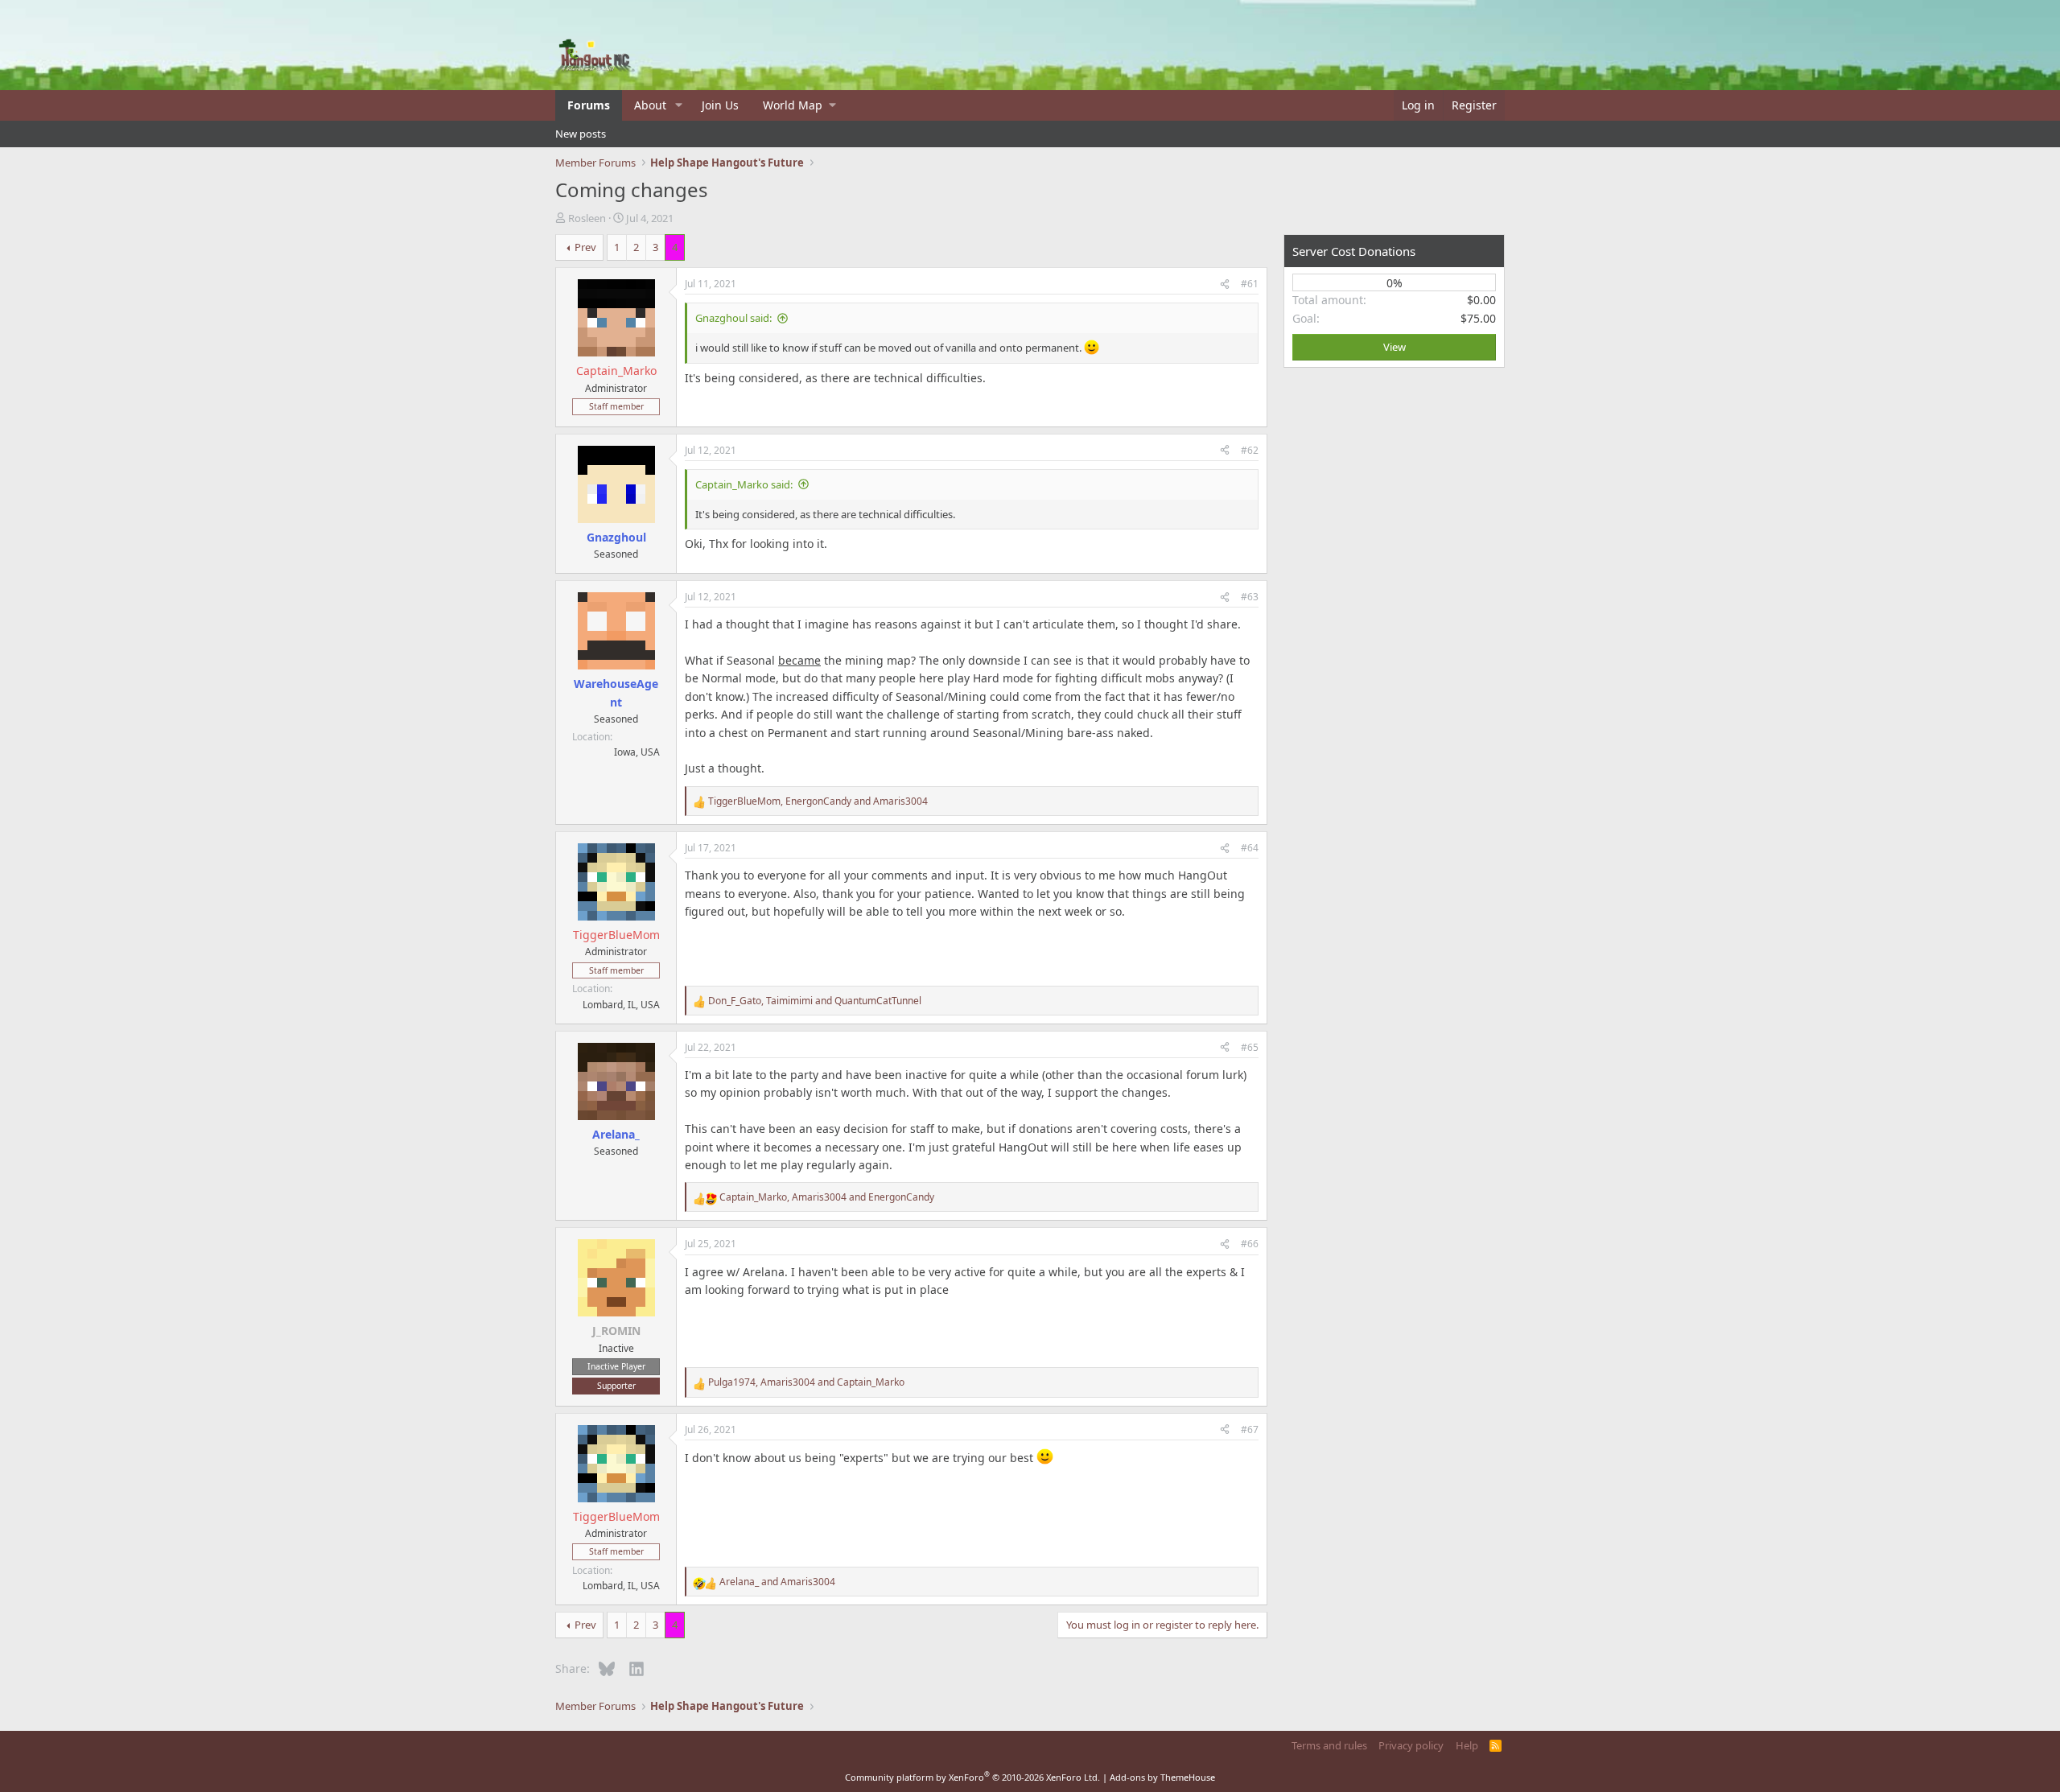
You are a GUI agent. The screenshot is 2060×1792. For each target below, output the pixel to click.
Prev (585, 247)
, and (818, 801)
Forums (589, 105)
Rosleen (587, 218)
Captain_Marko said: (744, 484)
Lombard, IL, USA (621, 1005)
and (777, 1582)
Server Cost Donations (1354, 251)
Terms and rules (1329, 1745)
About (650, 105)
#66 (1250, 1244)
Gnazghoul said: (733, 318)
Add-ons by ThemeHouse (1162, 1777)
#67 (1250, 1429)
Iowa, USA (637, 752)
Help (1467, 1745)
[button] (679, 105)
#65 (1250, 1047)
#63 (1250, 597)
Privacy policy (1411, 1745)
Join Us (720, 105)
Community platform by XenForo (972, 1777)
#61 (1250, 284)
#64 (1250, 848)
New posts (581, 134)
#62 (1250, 450)
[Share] (1225, 284)
